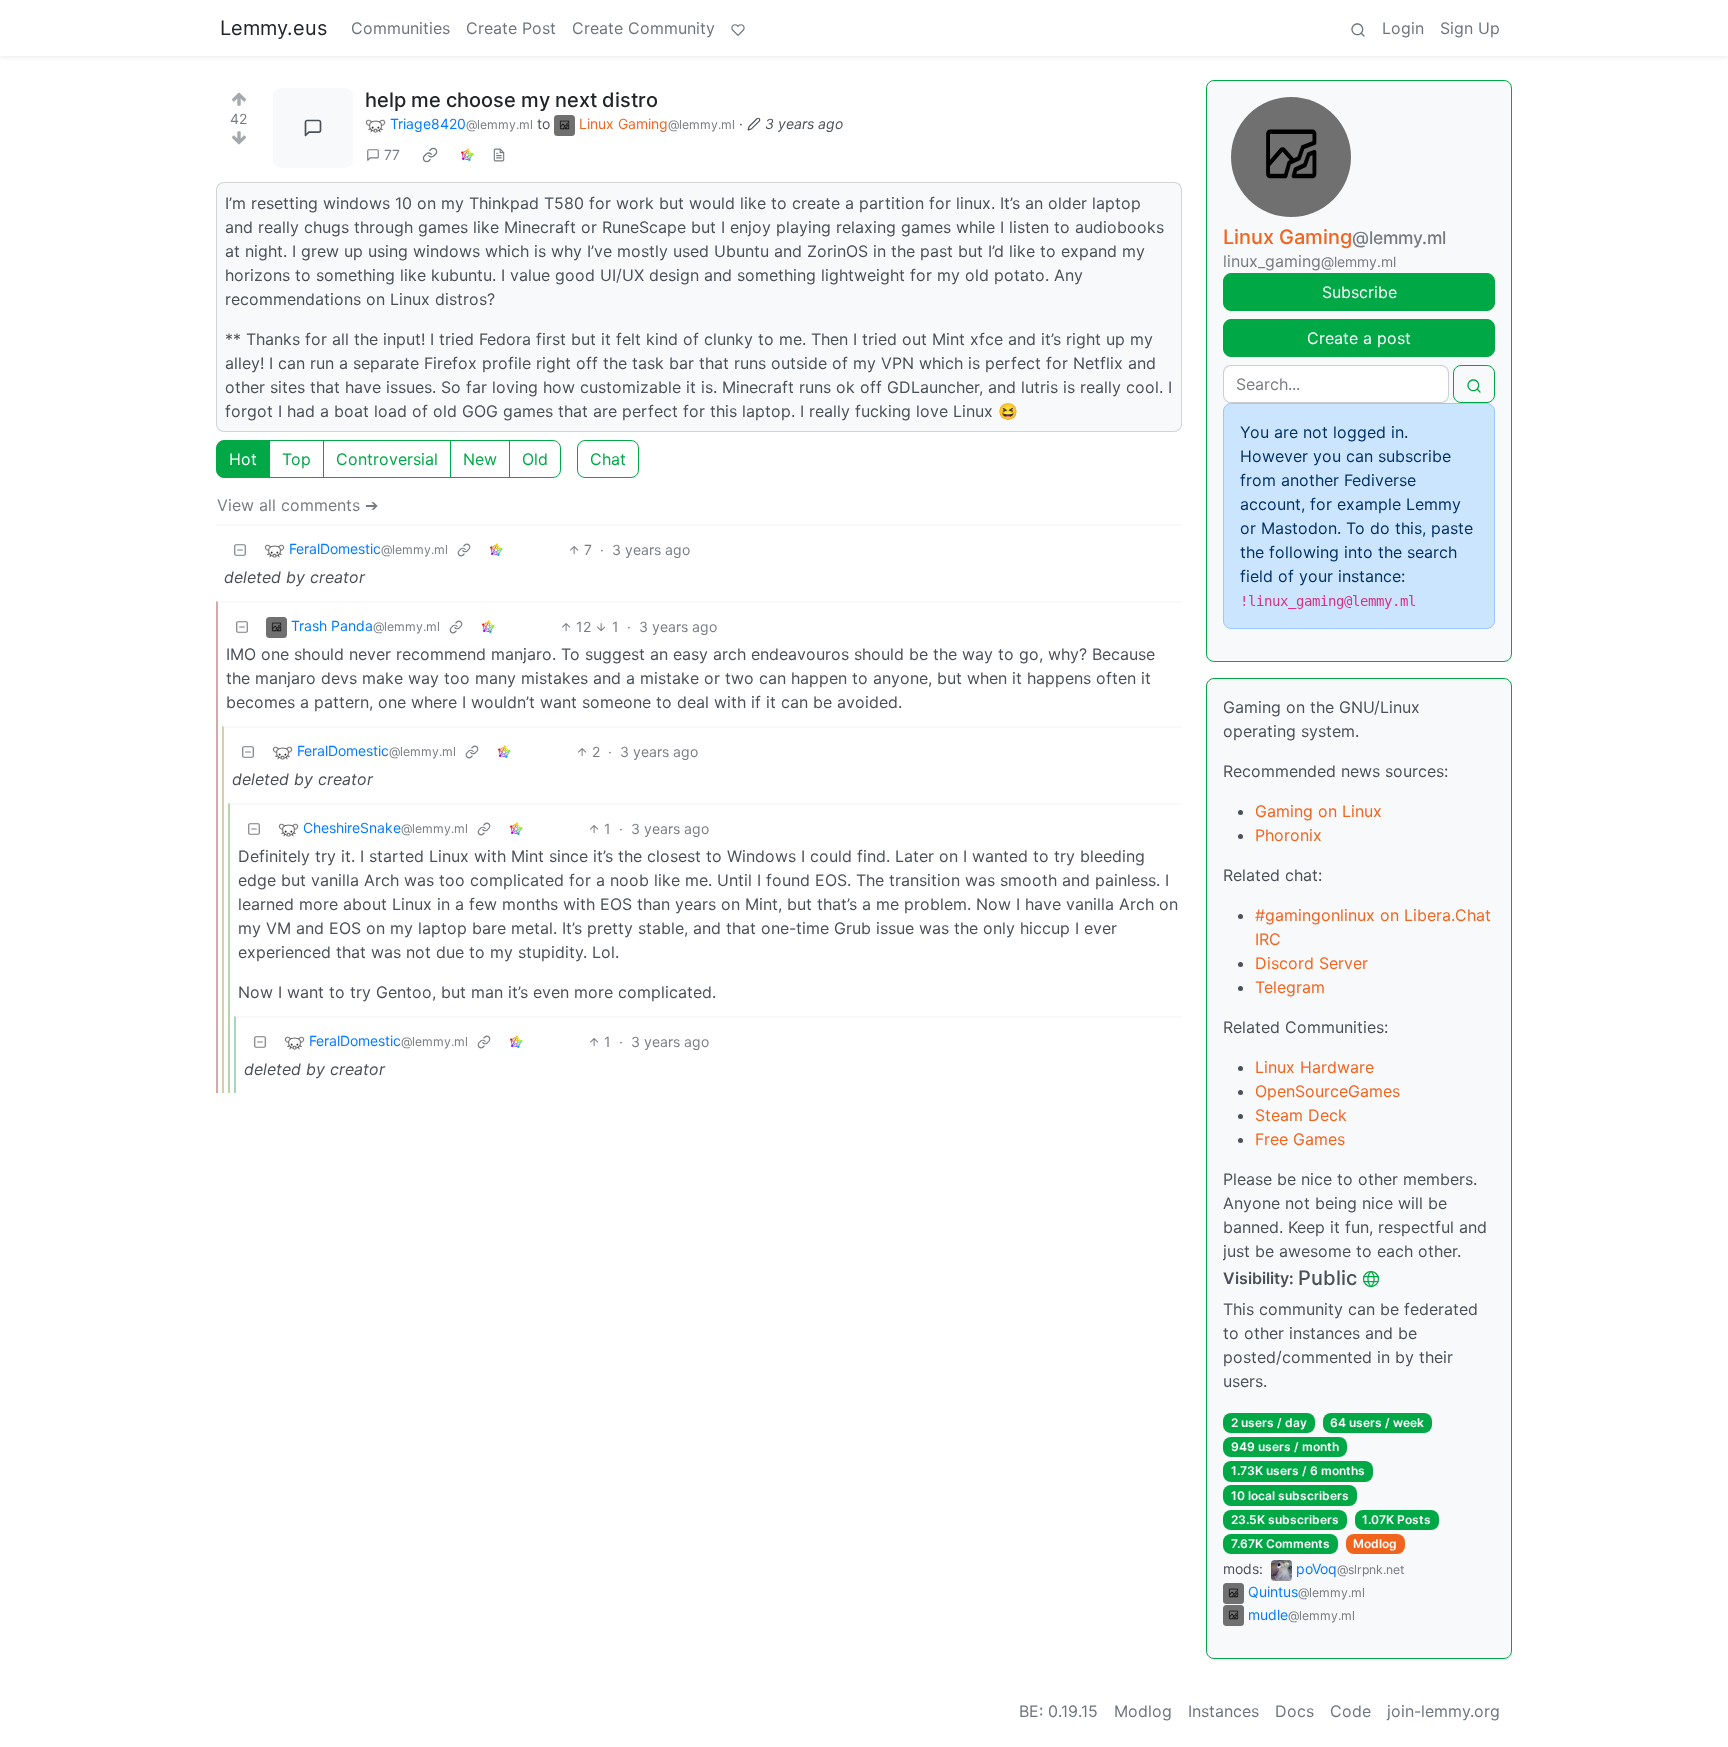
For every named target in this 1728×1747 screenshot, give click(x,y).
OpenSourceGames (1327, 1091)
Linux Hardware (1314, 1067)
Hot (243, 459)
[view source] (499, 154)
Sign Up (1470, 28)
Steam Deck (1301, 1115)
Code (1350, 1711)
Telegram (1290, 987)
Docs (1294, 1711)
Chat (608, 459)
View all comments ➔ (297, 505)
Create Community (643, 28)
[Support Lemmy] (738, 28)
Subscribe (1359, 292)
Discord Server (1311, 963)
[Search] (1358, 28)
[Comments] (313, 128)
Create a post (1359, 338)
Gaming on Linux (1318, 811)
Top (296, 459)
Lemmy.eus (273, 28)
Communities (400, 28)
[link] (430, 155)
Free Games (1300, 1139)
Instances (1223, 1711)
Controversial (387, 459)
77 (392, 154)
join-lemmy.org (1443, 1711)
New (480, 459)
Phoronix (1288, 835)
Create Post (511, 28)
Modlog (1375, 1543)
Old (535, 459)
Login (1403, 28)
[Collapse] (240, 549)
